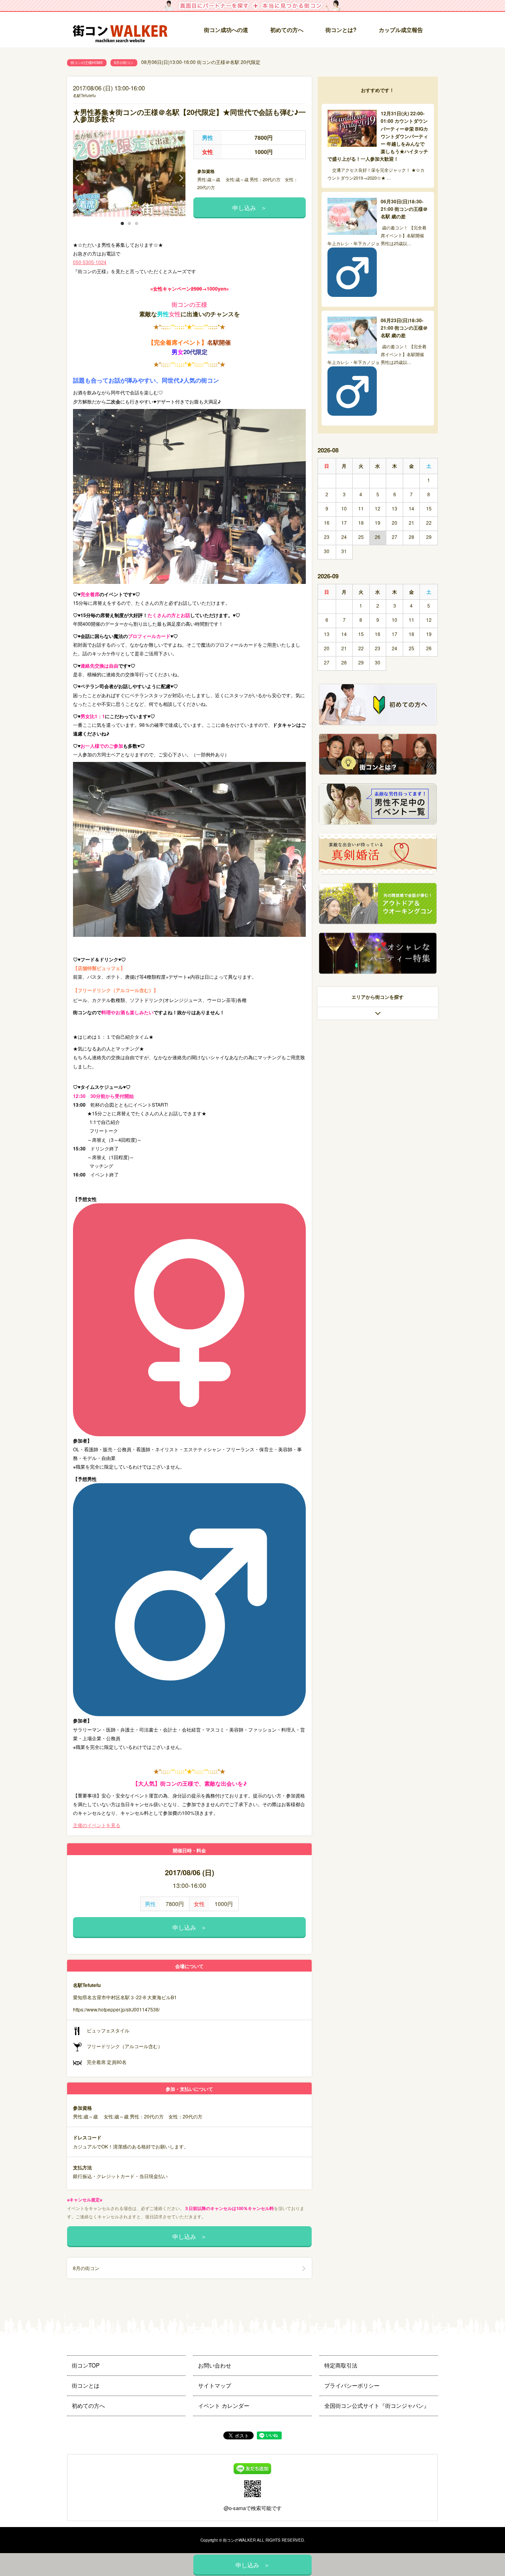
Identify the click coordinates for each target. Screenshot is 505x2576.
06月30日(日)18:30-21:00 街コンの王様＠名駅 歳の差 (404, 209)
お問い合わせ (215, 2365)
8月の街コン (124, 63)
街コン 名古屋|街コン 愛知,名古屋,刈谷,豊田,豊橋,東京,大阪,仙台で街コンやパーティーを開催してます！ (120, 30)
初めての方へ (287, 30)
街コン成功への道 (226, 30)
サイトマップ (215, 2385)
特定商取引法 (341, 2365)
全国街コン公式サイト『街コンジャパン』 (377, 2405)
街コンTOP (86, 2365)
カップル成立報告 (401, 30)
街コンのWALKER (239, 2540)
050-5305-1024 (90, 262)
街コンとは (86, 2385)
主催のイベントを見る (97, 1825)
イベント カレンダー (224, 2405)
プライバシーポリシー (352, 2385)
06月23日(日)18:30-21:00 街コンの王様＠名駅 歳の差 (404, 328)
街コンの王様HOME (87, 63)
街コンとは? (341, 30)
